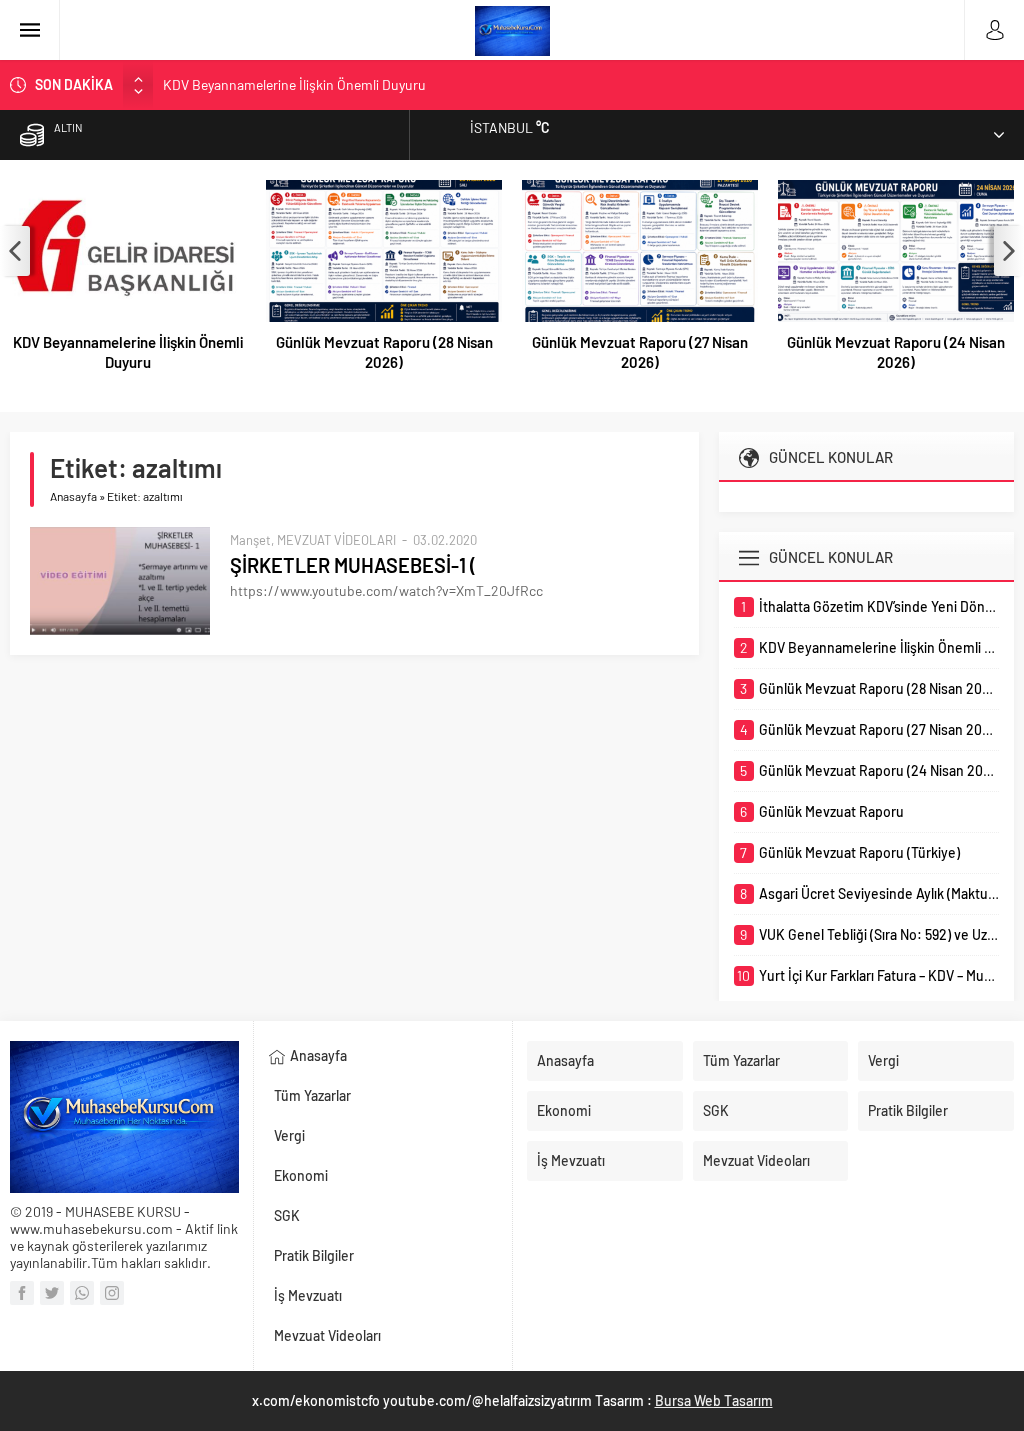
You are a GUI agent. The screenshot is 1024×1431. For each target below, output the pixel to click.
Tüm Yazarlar (312, 1095)
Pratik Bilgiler (314, 1255)
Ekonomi (301, 1175)
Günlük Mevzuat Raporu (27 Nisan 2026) (640, 352)
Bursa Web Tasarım (714, 1400)
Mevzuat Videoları (327, 1335)
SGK (287, 1215)
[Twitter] (52, 1293)
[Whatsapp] (82, 1293)
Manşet (250, 540)
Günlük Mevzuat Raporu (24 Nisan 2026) (896, 352)
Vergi (289, 1135)
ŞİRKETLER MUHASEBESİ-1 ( (353, 565)
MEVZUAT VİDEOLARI (336, 540)
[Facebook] (22, 1293)
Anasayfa (73, 496)
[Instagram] (112, 1293)
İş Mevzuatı (308, 1295)
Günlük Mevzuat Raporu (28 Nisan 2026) (384, 352)
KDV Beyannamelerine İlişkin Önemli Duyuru (294, 84)
